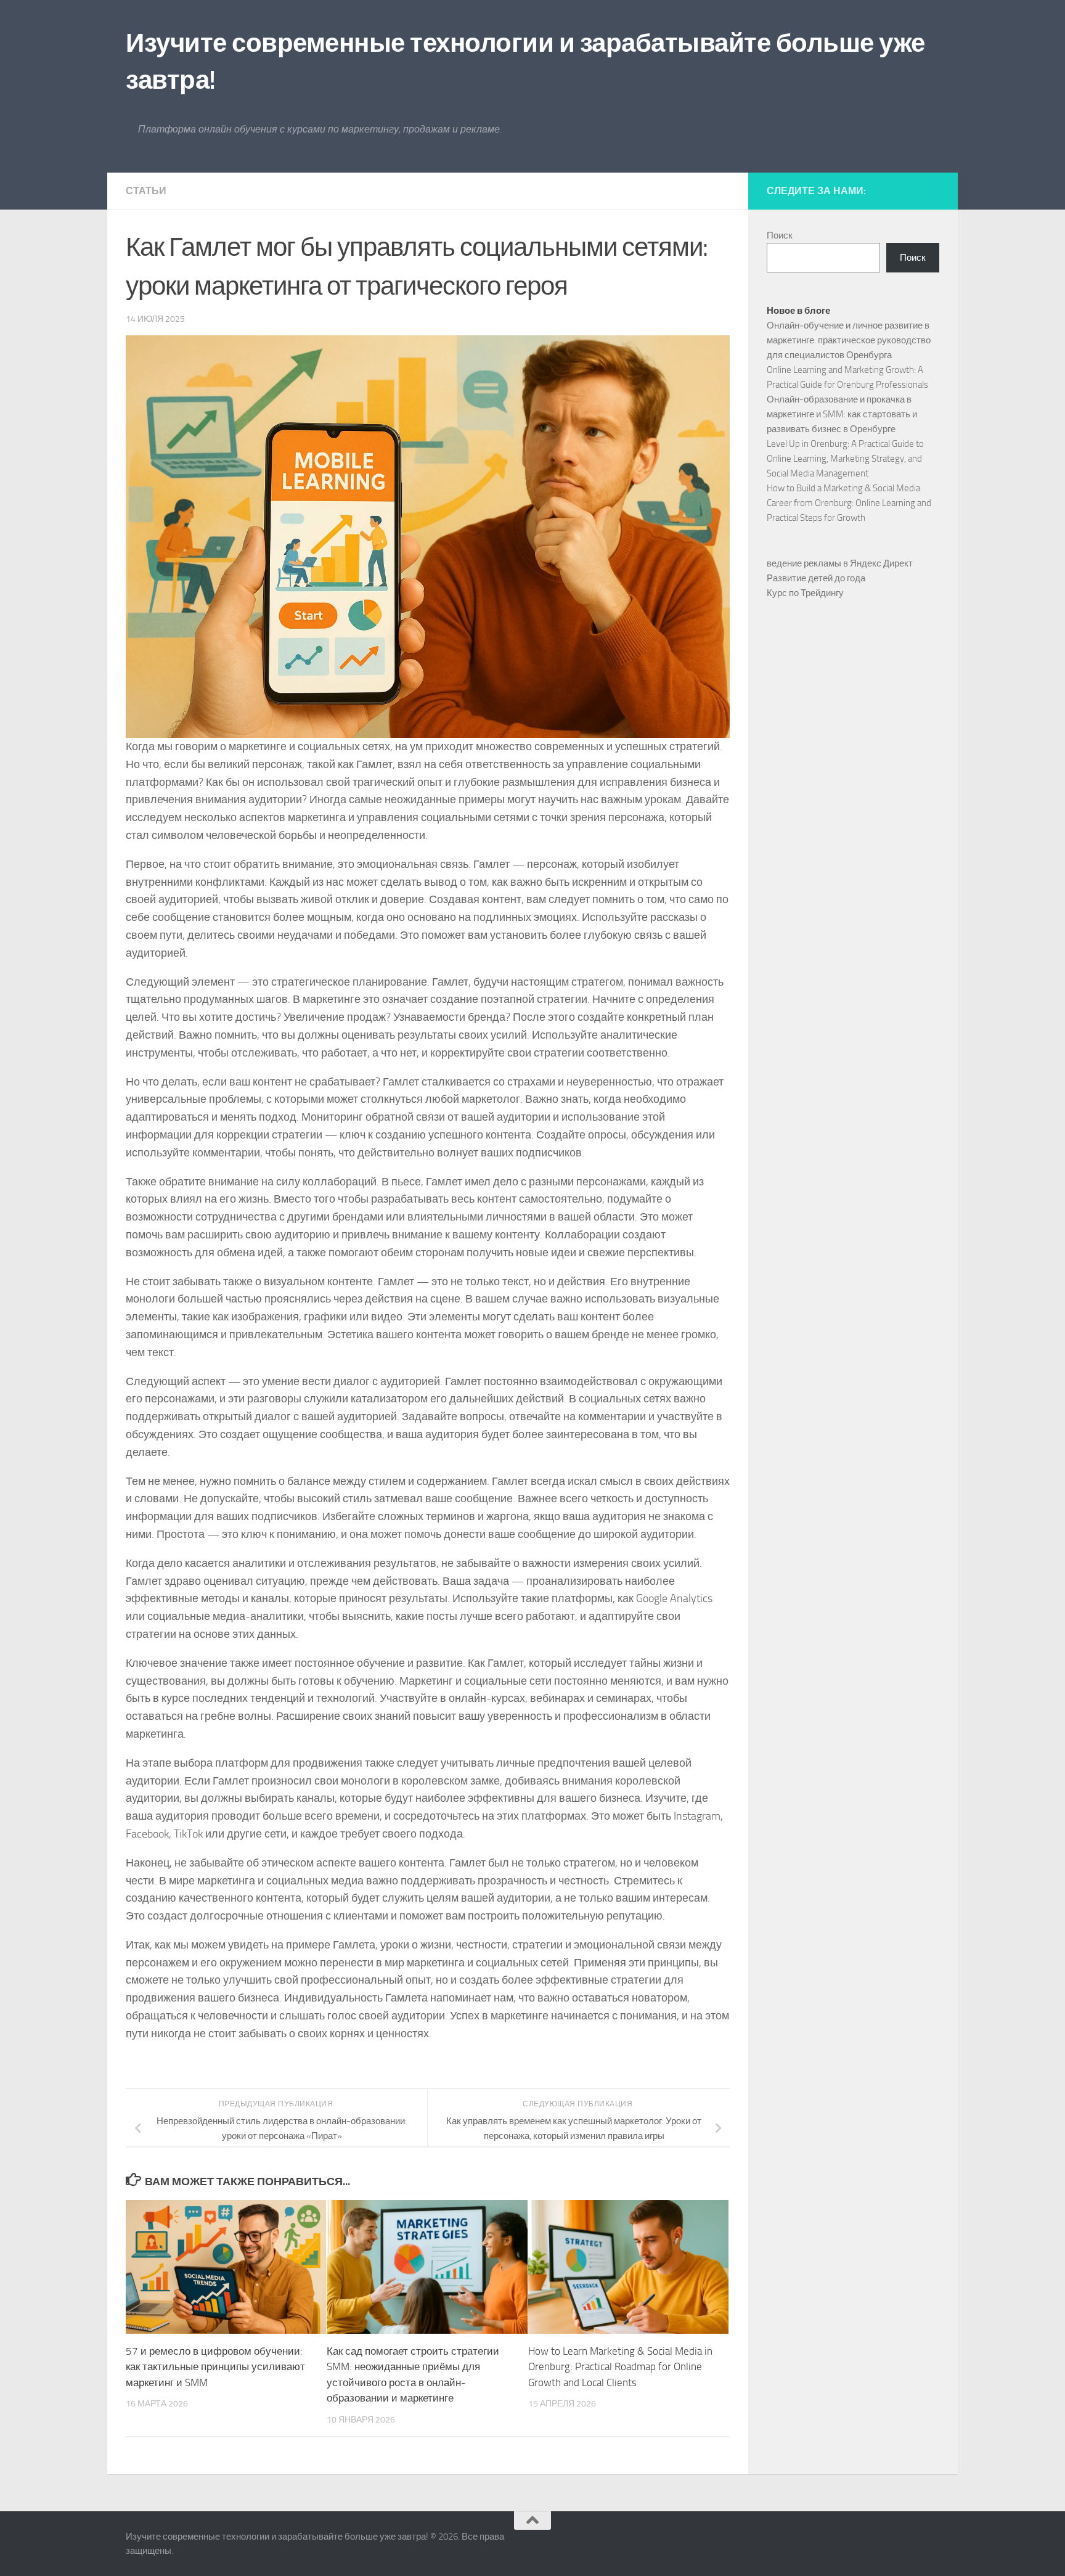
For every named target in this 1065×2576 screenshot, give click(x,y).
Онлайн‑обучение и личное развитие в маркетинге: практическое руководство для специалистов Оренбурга (849, 340)
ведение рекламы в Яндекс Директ (840, 563)
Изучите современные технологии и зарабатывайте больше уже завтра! (525, 62)
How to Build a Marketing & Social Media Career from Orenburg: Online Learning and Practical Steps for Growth (849, 503)
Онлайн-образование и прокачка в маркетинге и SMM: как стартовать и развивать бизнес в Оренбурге (842, 414)
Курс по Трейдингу (805, 593)
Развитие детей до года (816, 578)
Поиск (780, 235)
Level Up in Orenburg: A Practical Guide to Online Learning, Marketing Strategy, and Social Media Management (845, 459)
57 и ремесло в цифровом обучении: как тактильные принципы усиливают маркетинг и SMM (215, 2367)
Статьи (146, 191)
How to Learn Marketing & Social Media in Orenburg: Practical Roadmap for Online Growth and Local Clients (620, 2367)
